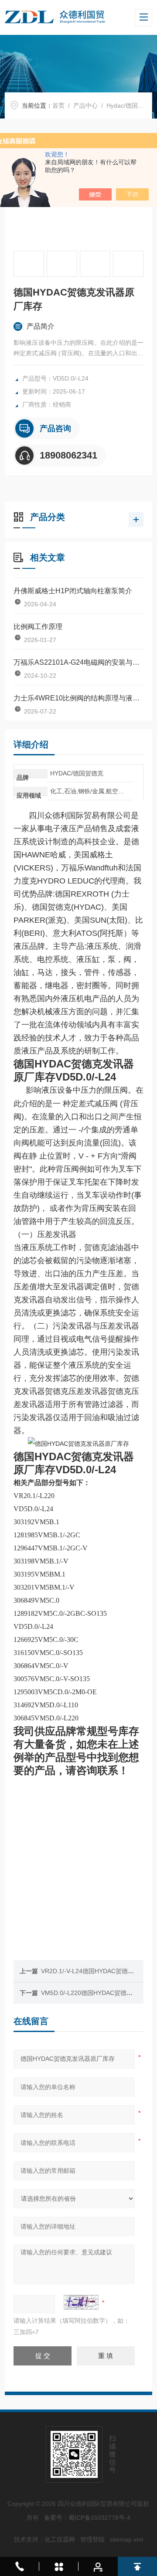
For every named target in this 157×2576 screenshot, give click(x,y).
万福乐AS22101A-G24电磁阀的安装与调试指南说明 (78, 662)
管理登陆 (92, 2539)
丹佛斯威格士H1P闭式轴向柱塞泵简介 (73, 591)
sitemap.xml (126, 2539)
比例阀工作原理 (38, 627)
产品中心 (85, 105)
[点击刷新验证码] (81, 2302)
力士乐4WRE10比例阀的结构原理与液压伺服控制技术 (78, 698)
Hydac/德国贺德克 (131, 105)
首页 (58, 105)
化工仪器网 (60, 2539)
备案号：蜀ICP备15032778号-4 (87, 2518)
